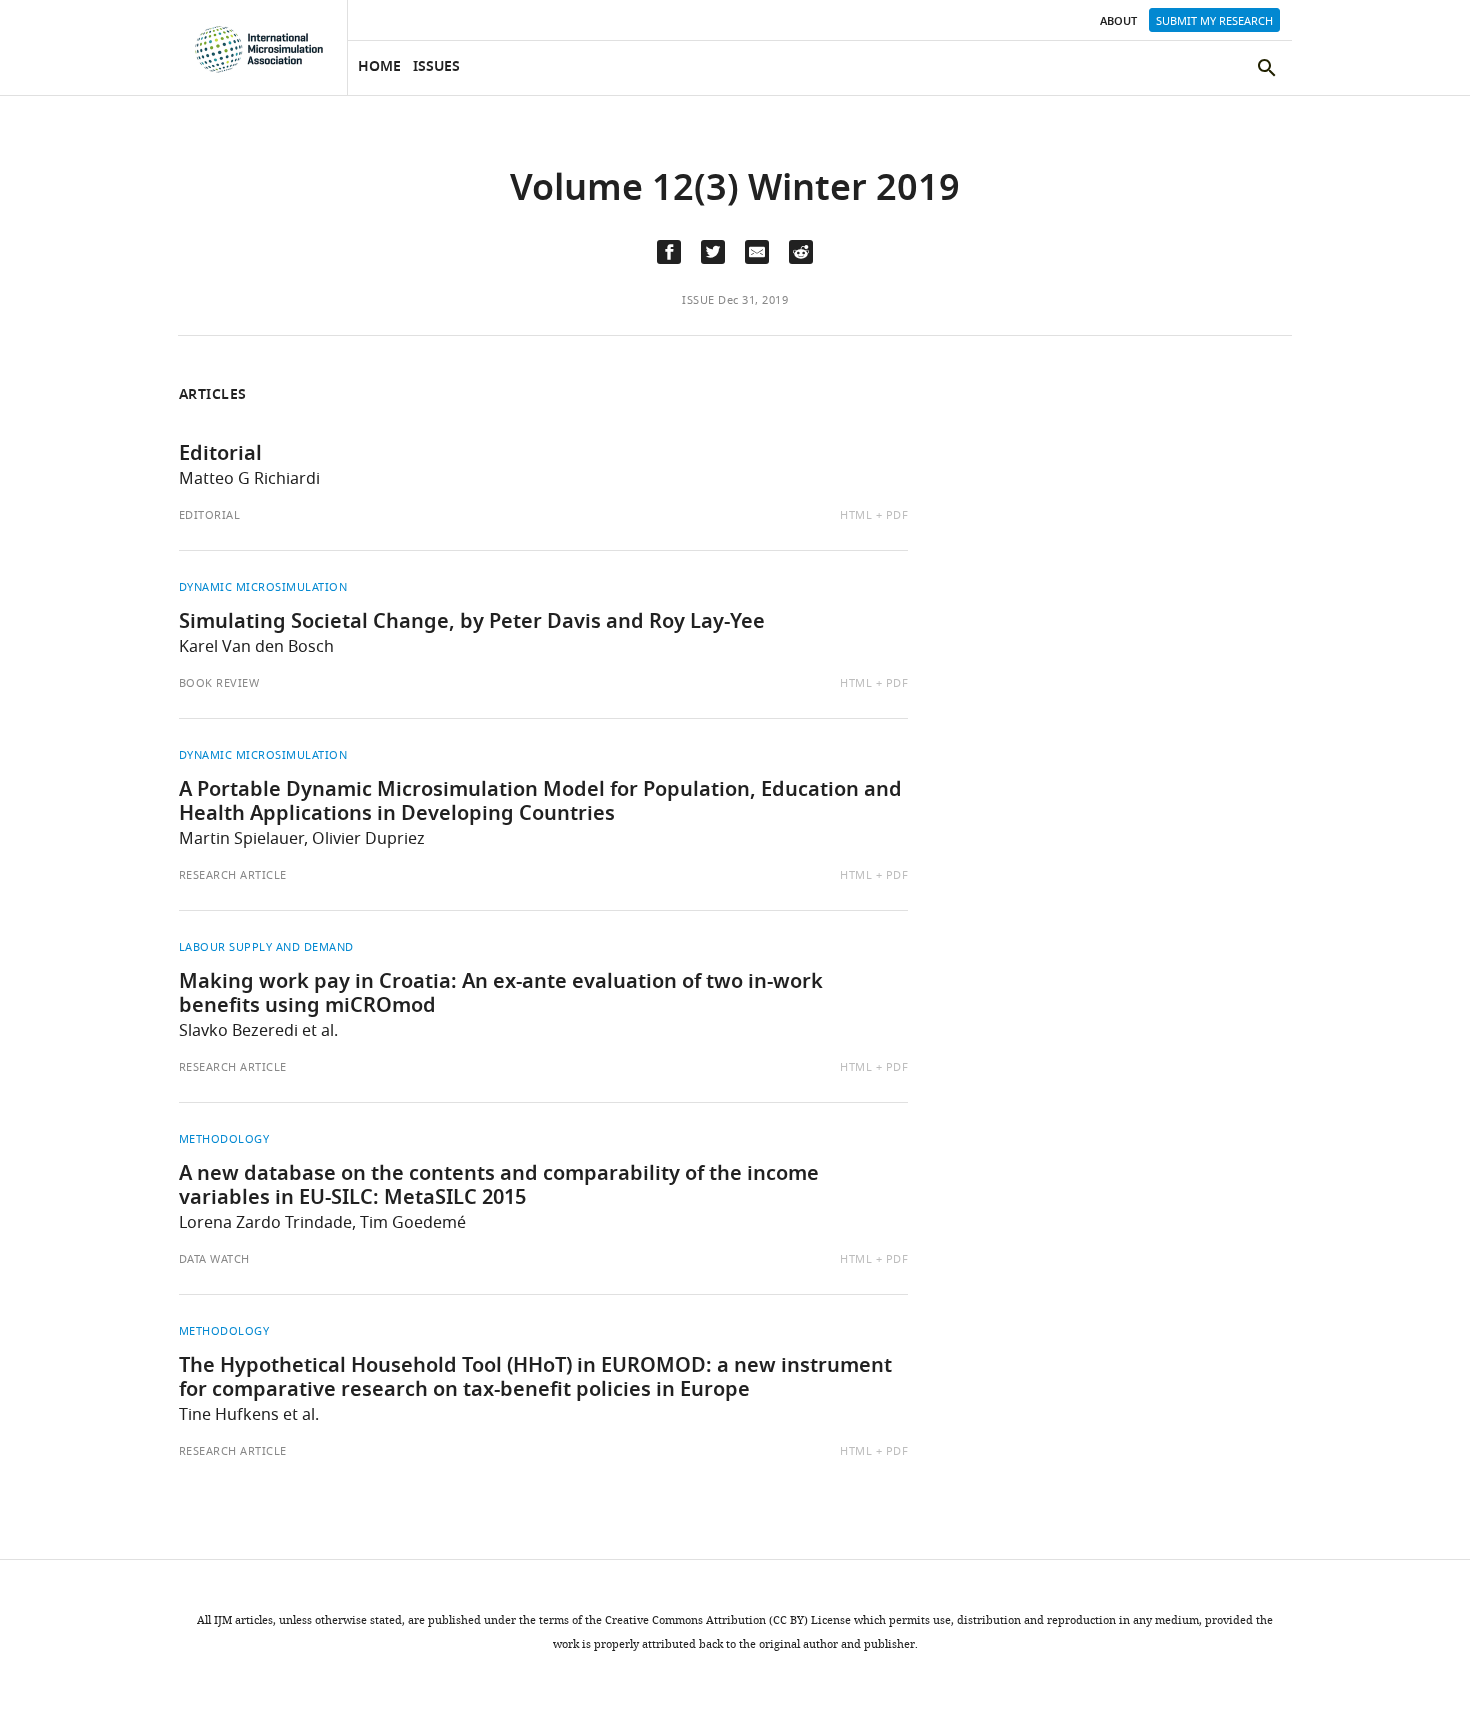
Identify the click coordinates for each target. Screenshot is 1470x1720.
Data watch (214, 1259)
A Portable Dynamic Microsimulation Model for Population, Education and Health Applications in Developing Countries (540, 803)
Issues (436, 67)
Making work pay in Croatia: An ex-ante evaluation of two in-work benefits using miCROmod (501, 995)
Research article (233, 875)
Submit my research (1214, 21)
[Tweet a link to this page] (713, 252)
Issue (698, 300)
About (1118, 22)
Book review (219, 683)
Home (379, 67)
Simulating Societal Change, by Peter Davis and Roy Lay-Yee (472, 623)
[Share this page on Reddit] (801, 252)
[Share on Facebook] (669, 252)
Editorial (220, 455)
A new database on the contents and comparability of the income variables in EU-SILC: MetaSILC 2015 (499, 1187)
